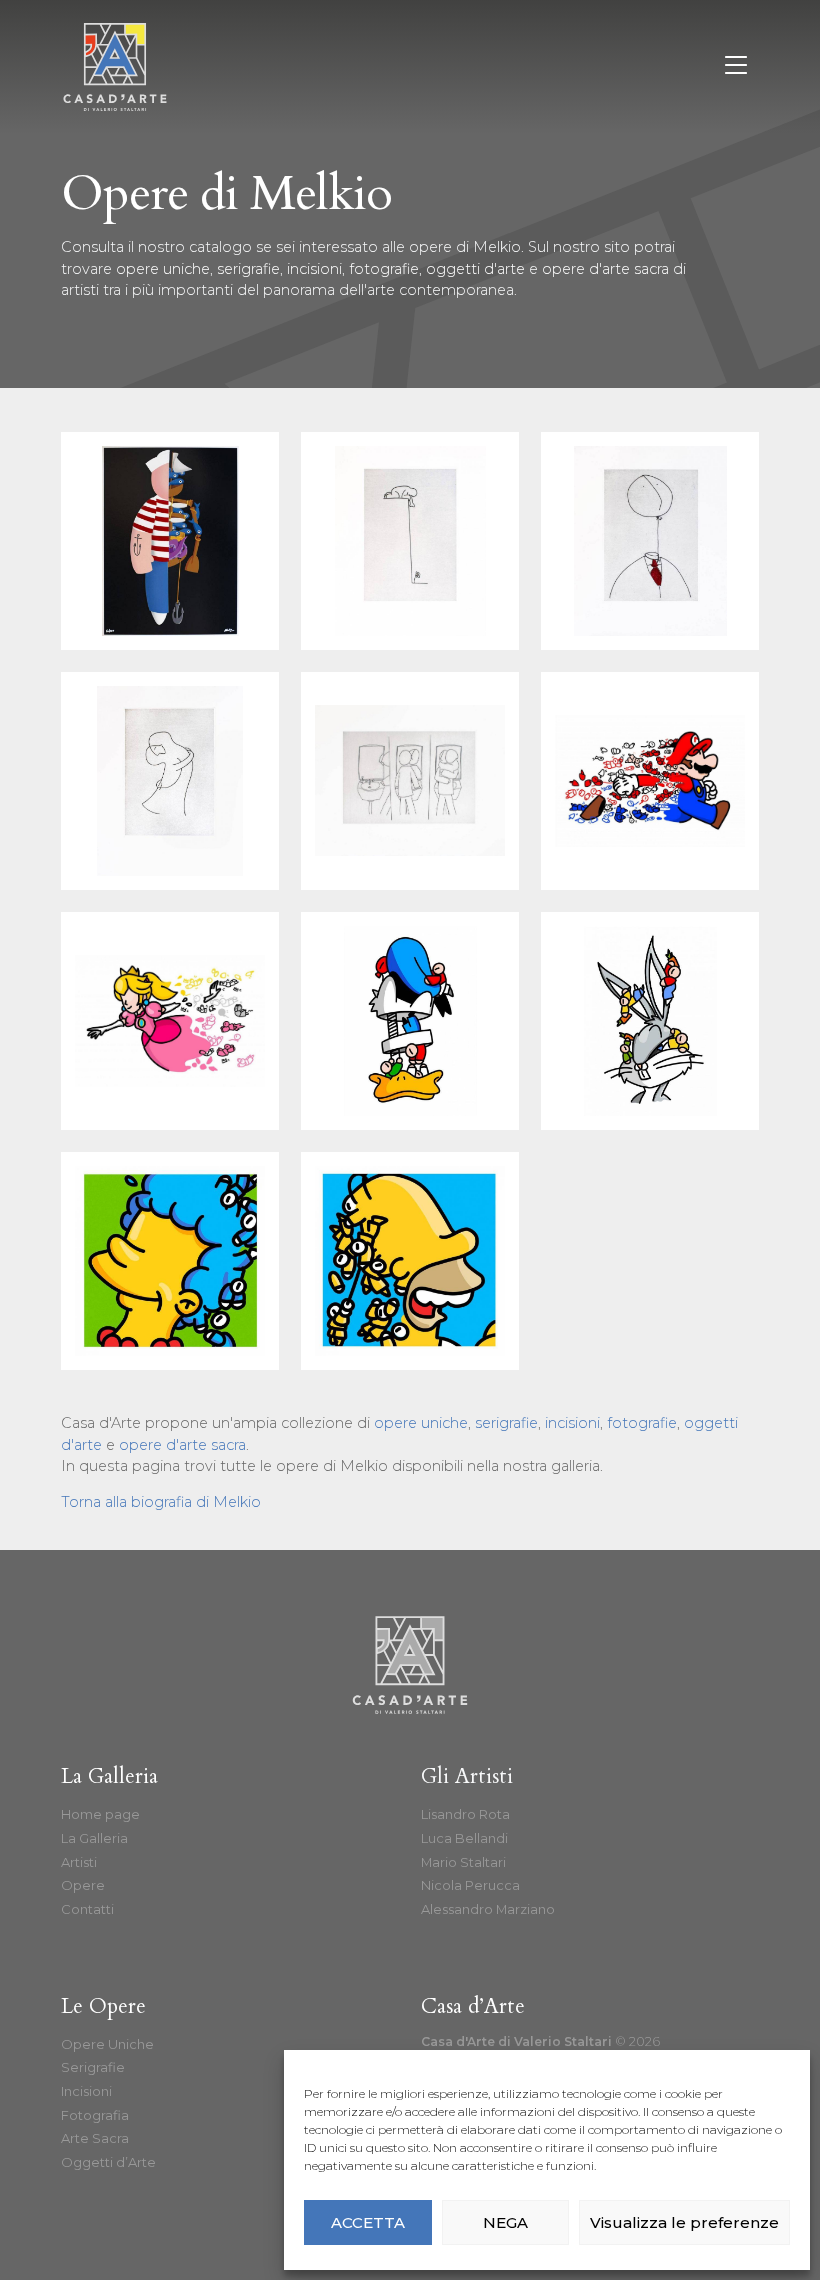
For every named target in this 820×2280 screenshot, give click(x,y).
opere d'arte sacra (605, 269)
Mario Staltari (463, 1862)
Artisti (79, 1862)
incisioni (314, 269)
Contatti (87, 1909)
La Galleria (94, 1838)
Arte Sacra (95, 2138)
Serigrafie (93, 2067)
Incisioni (86, 2091)
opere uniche (163, 269)
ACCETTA (368, 2222)
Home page (100, 1814)
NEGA (505, 2222)
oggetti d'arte (475, 269)
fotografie (384, 269)
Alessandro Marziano (488, 1909)
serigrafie (248, 269)
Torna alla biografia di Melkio (161, 1502)
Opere (83, 1885)
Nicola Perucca (470, 1885)
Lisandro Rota (465, 1814)
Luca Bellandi (464, 1838)
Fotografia (95, 2115)
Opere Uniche (107, 2044)
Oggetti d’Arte (108, 2162)
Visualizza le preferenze (684, 2222)
